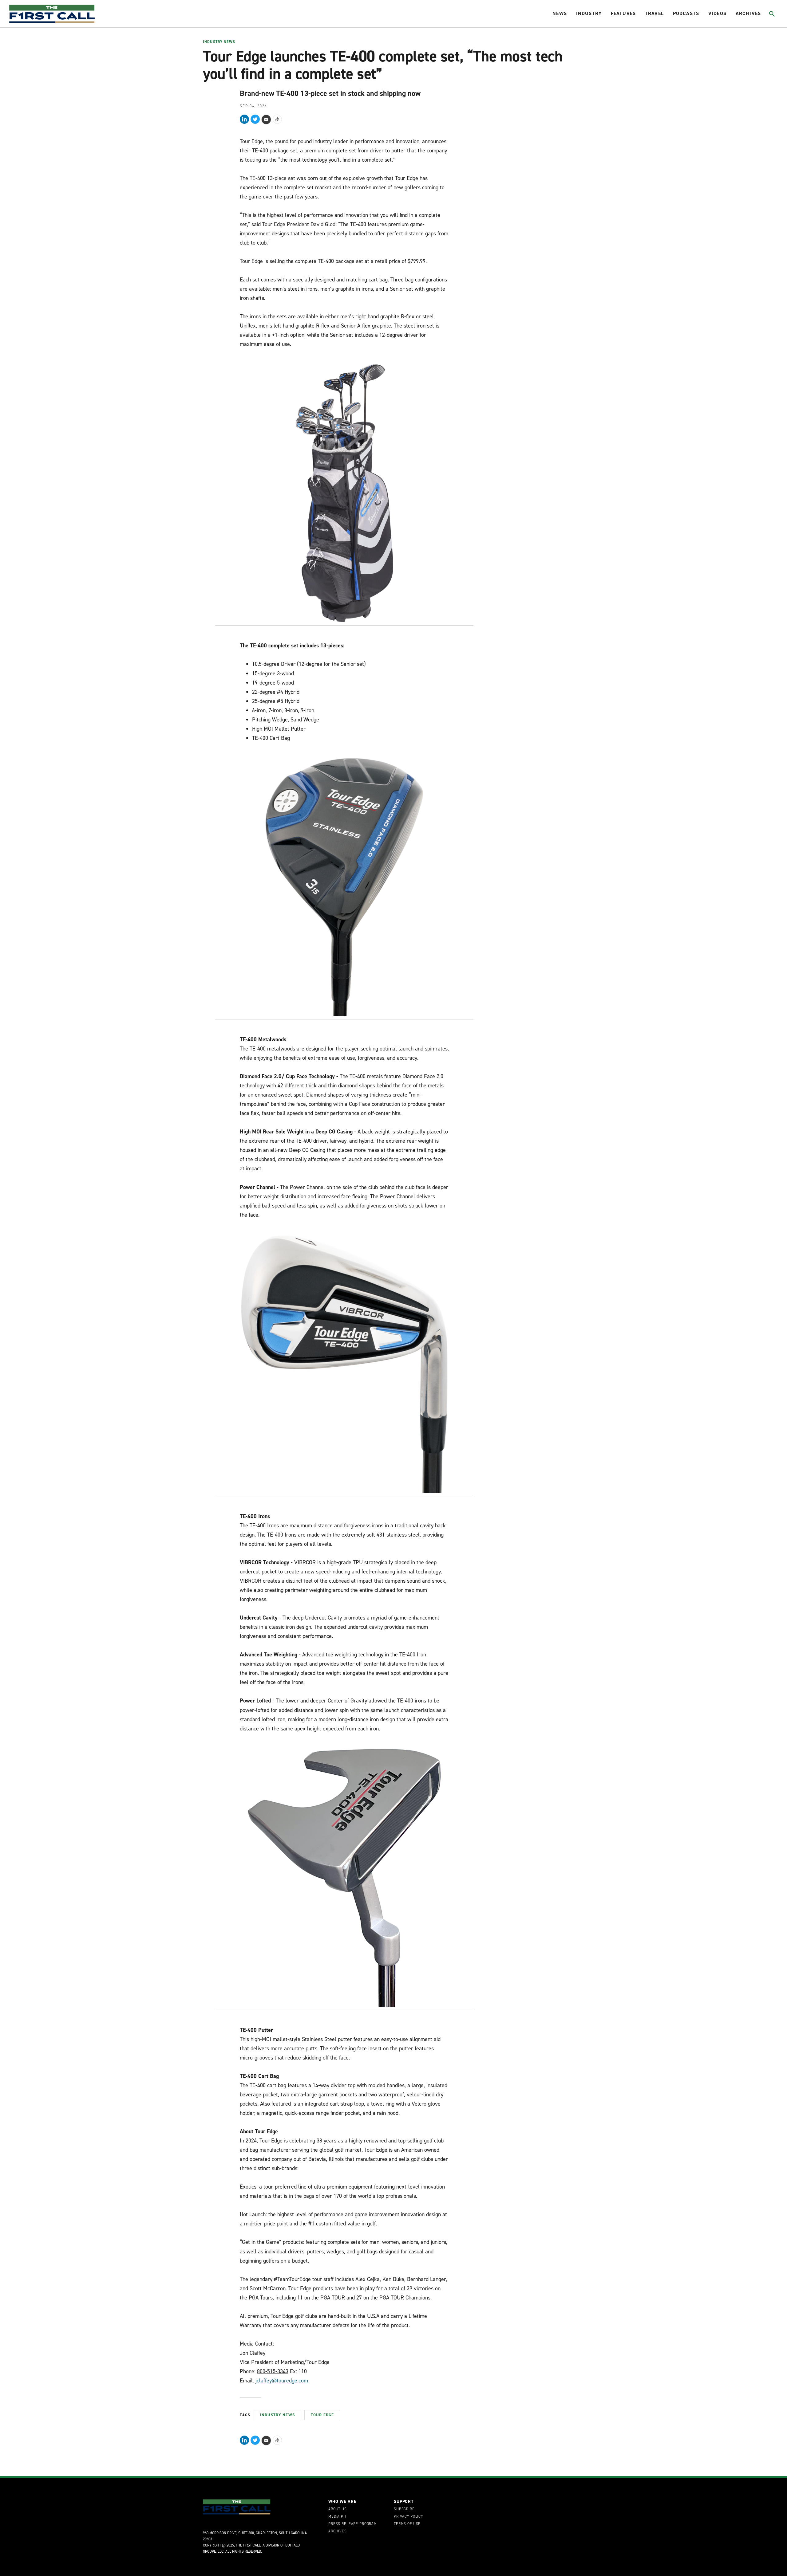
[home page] (52, 14)
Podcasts (686, 13)
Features (623, 13)
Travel (654, 13)
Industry (589, 13)
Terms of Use (407, 2524)
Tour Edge (322, 2415)
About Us (338, 2509)
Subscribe (404, 2509)
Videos (717, 13)
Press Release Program (353, 2524)
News (560, 13)
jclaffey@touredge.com (282, 2381)
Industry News (219, 42)
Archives (748, 13)
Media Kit (338, 2517)
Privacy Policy (408, 2517)
